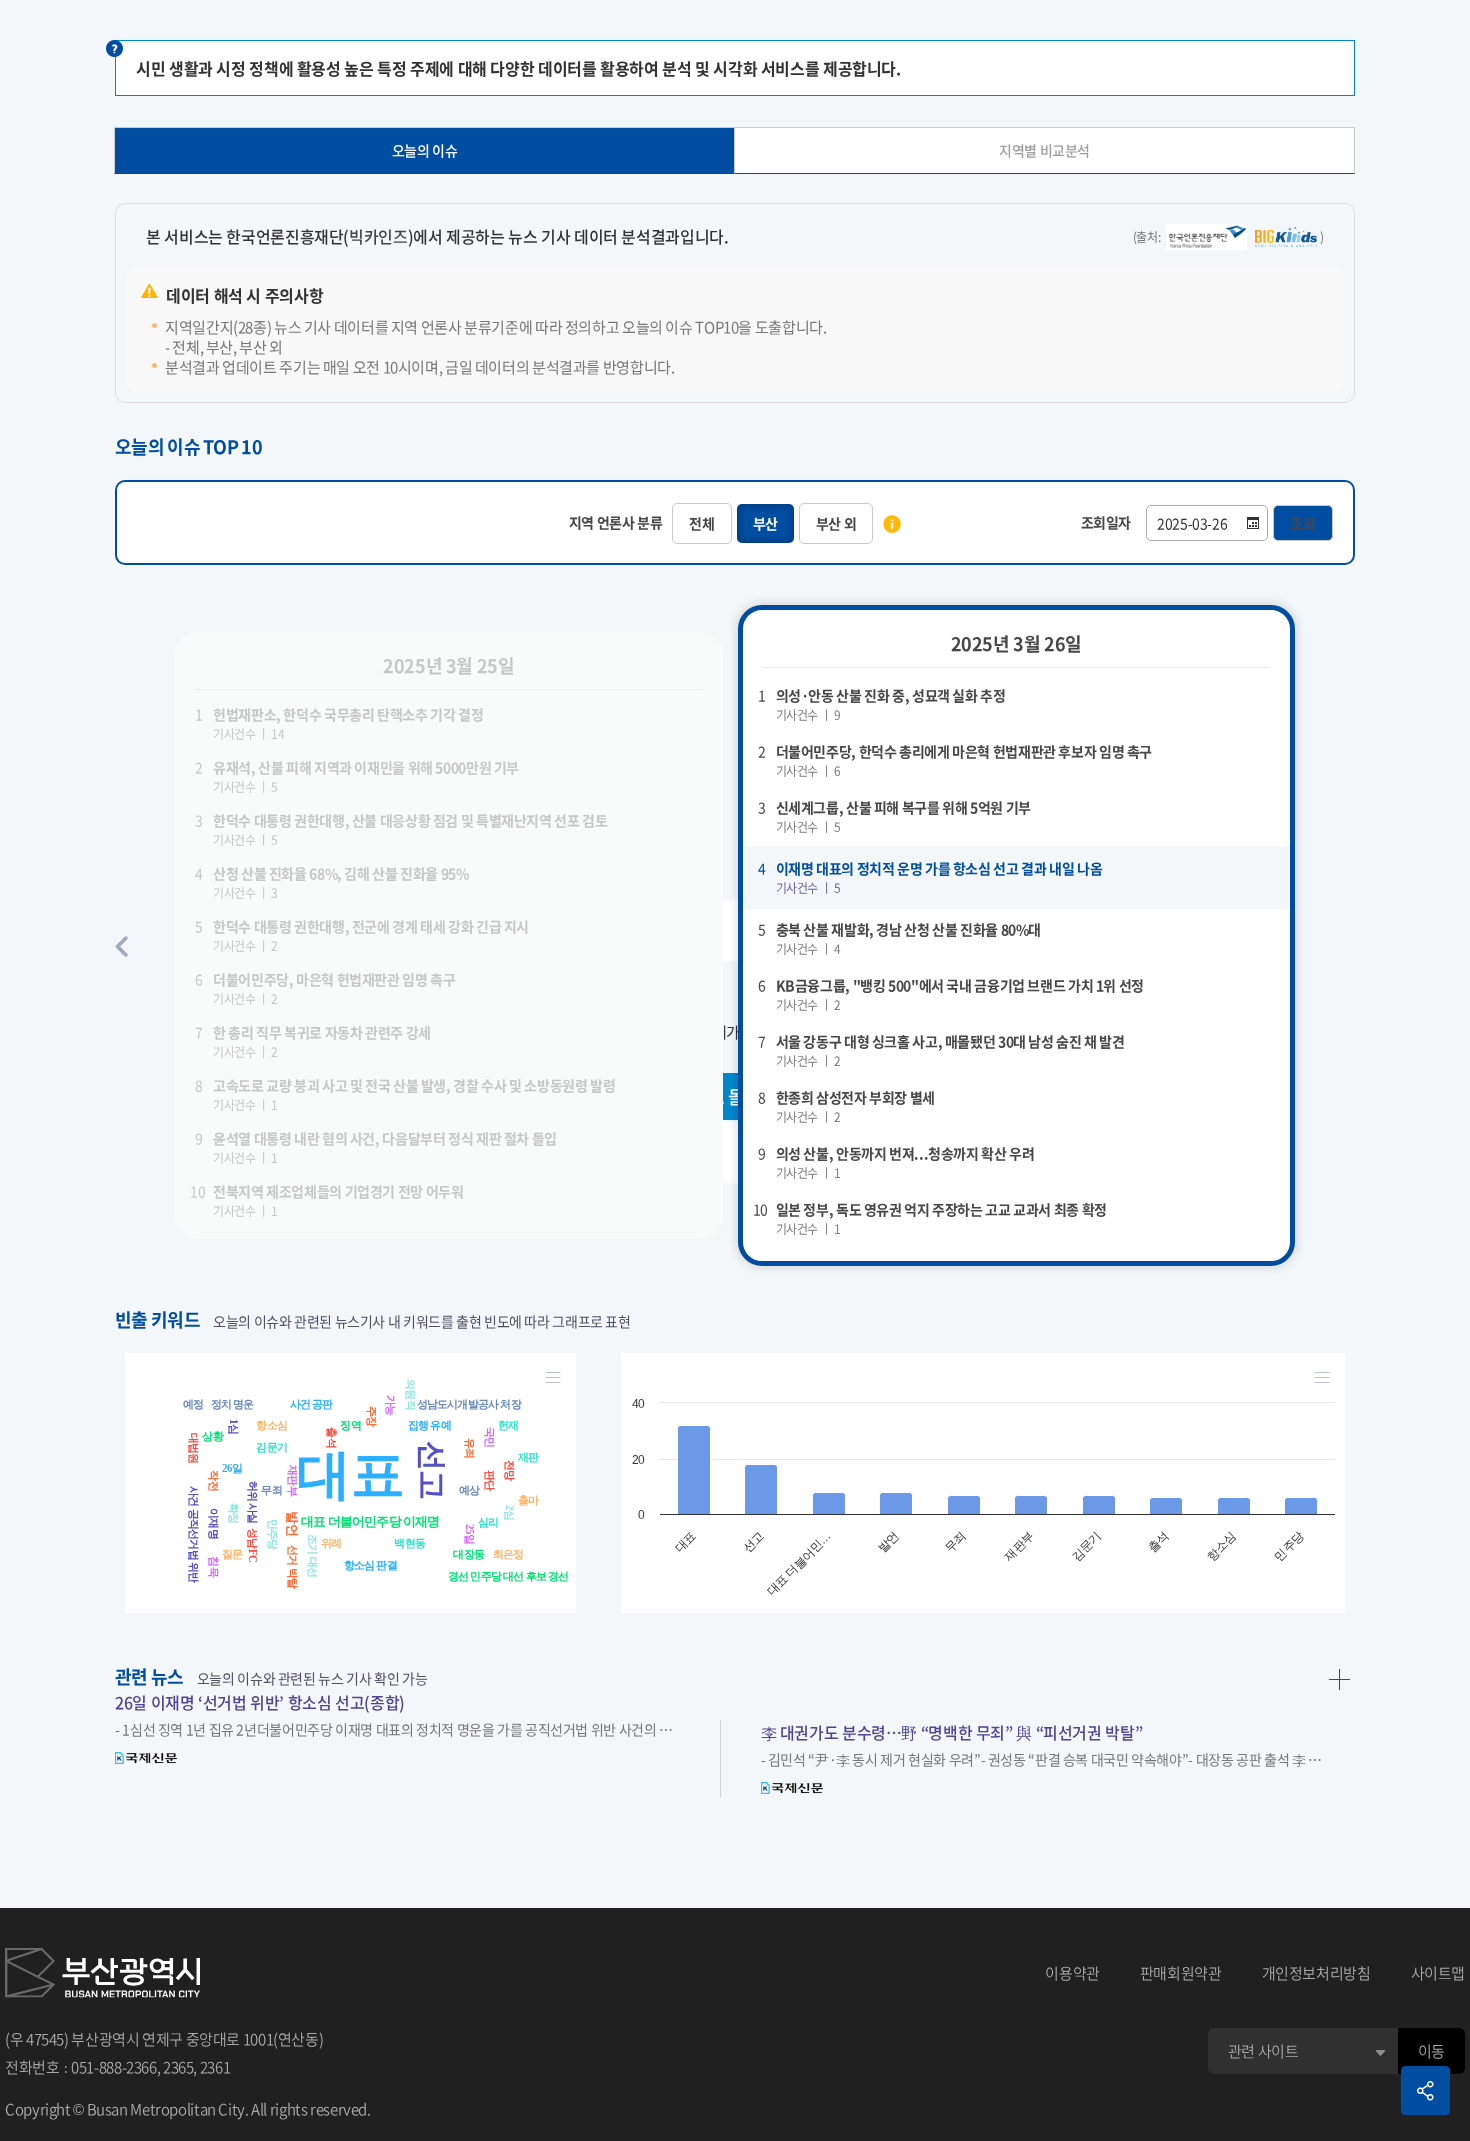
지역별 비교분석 (1044, 150)
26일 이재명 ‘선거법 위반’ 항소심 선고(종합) (260, 1702)
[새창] (102, 1973)
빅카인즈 (378, 236)
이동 (1431, 2051)
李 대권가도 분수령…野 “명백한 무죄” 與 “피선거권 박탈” (952, 1732)
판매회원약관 (1181, 1973)
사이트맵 (1438, 1973)
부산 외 (836, 523)
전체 (701, 523)
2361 (215, 2067)
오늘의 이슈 (425, 150)
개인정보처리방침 (1316, 1973)
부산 (765, 523)
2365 (178, 2067)
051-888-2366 (114, 2067)
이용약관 (1072, 1973)
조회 (1303, 523)
